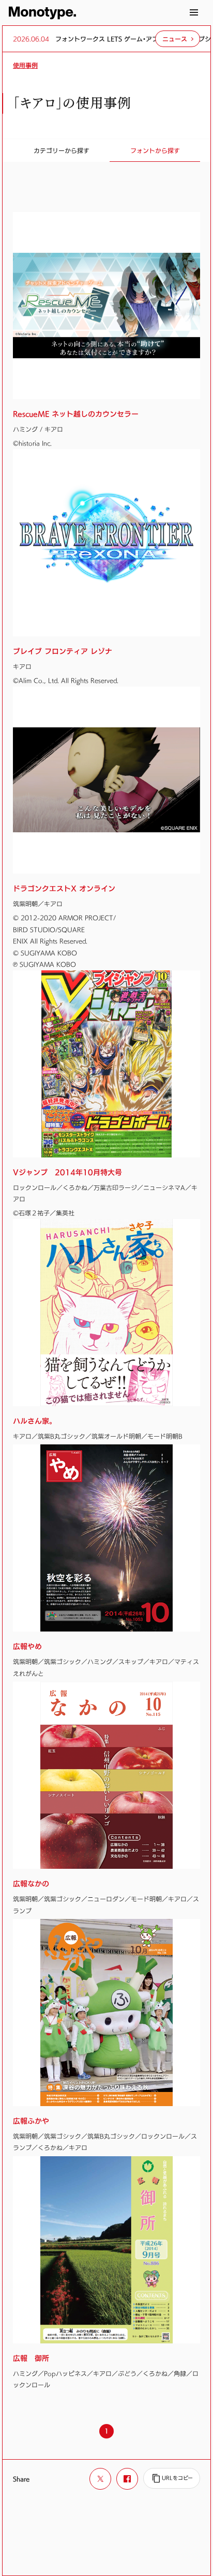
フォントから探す (155, 150)
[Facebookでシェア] (127, 2479)
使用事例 (25, 65)
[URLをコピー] (172, 2478)
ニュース (175, 39)
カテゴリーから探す (62, 150)
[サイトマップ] (194, 12)
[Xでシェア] (100, 2479)
